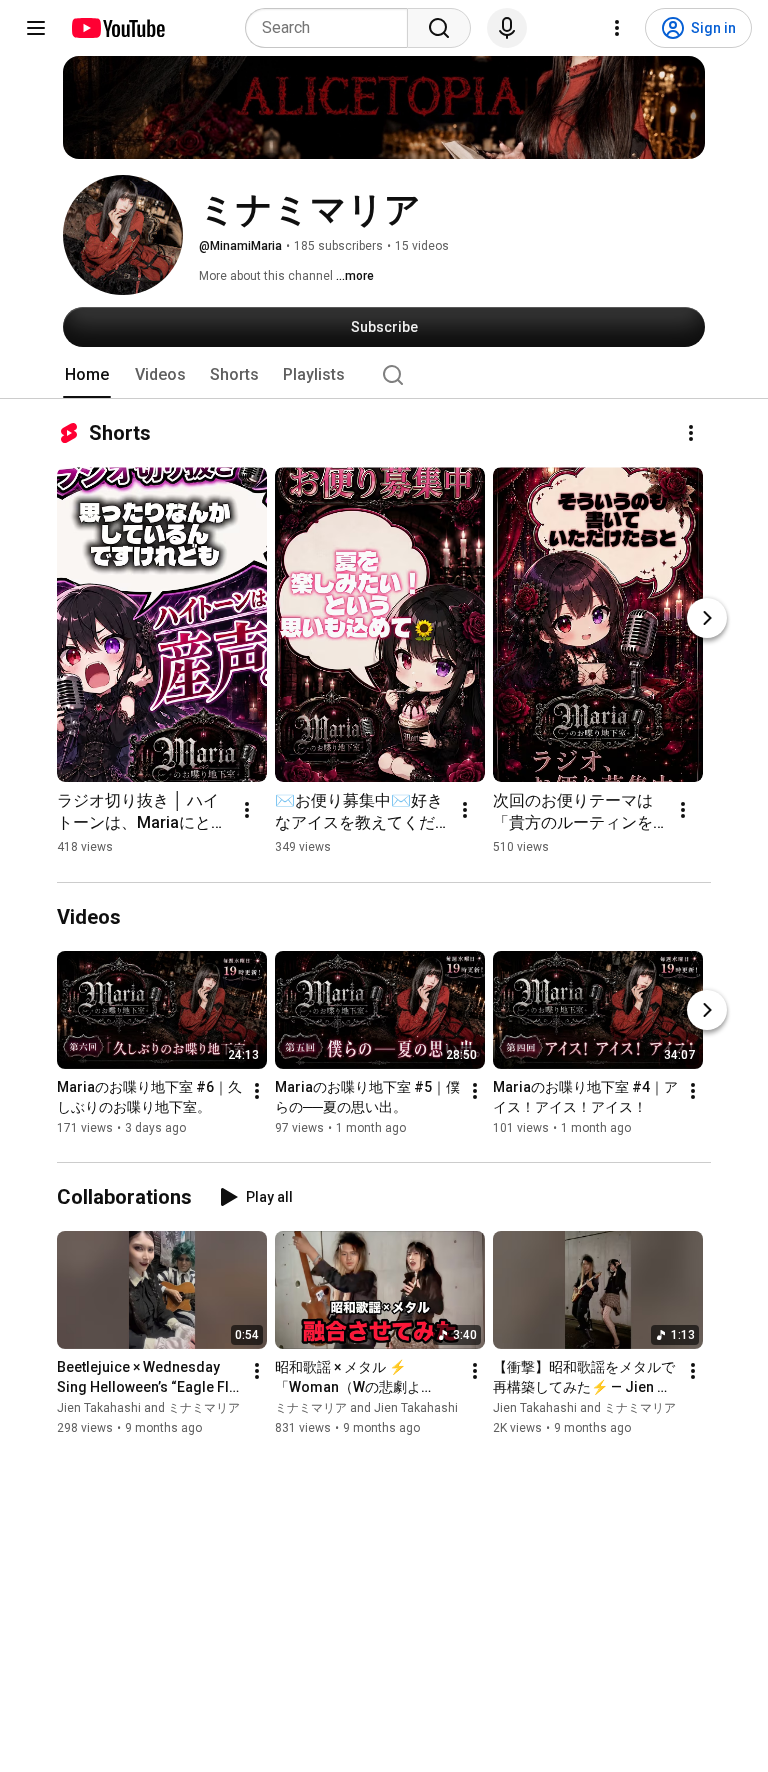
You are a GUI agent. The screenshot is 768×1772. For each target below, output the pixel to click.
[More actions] (691, 433)
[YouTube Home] (117, 28)
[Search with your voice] (507, 28)
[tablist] (384, 375)
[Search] (439, 28)
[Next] (707, 618)
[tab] (87, 375)
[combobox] (332, 28)
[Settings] (617, 28)
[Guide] (36, 28)
